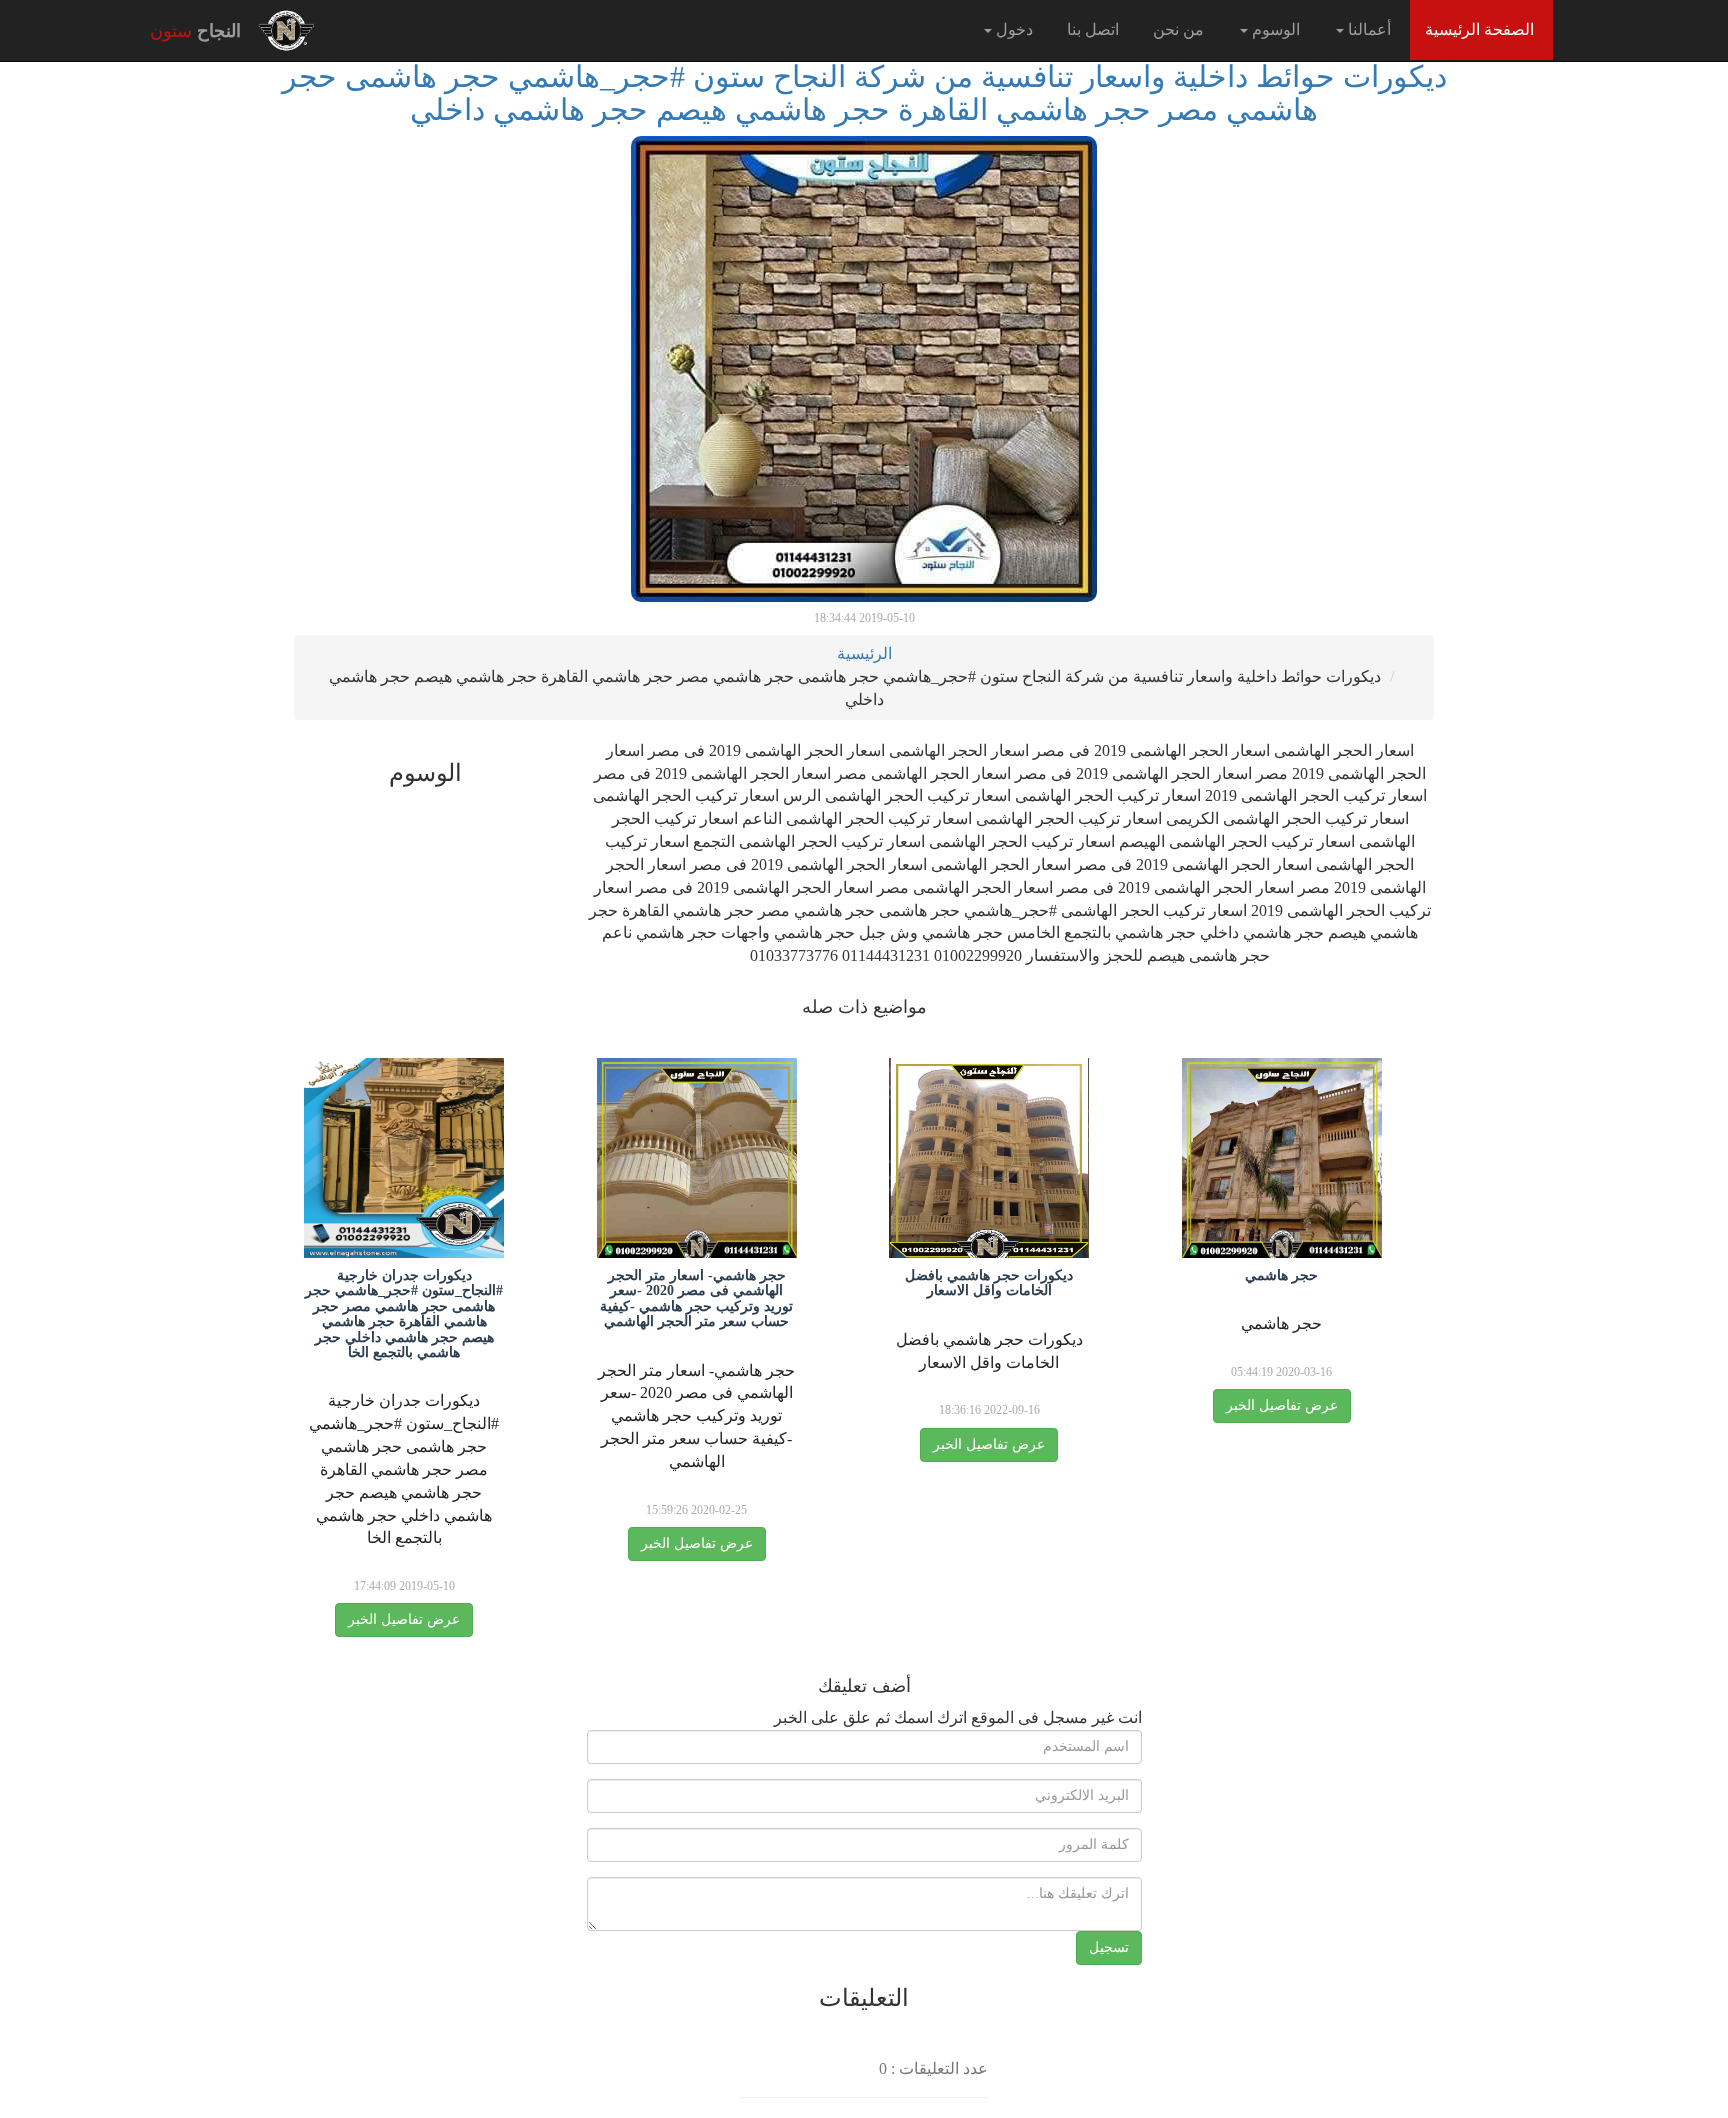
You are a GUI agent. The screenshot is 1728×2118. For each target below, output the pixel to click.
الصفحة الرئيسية (1472, 29)
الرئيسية (864, 653)
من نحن (1178, 29)
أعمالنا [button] (1367, 29)
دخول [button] (1012, 29)
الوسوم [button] (1274, 29)
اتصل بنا (1093, 29)
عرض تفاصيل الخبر (1282, 1405)
